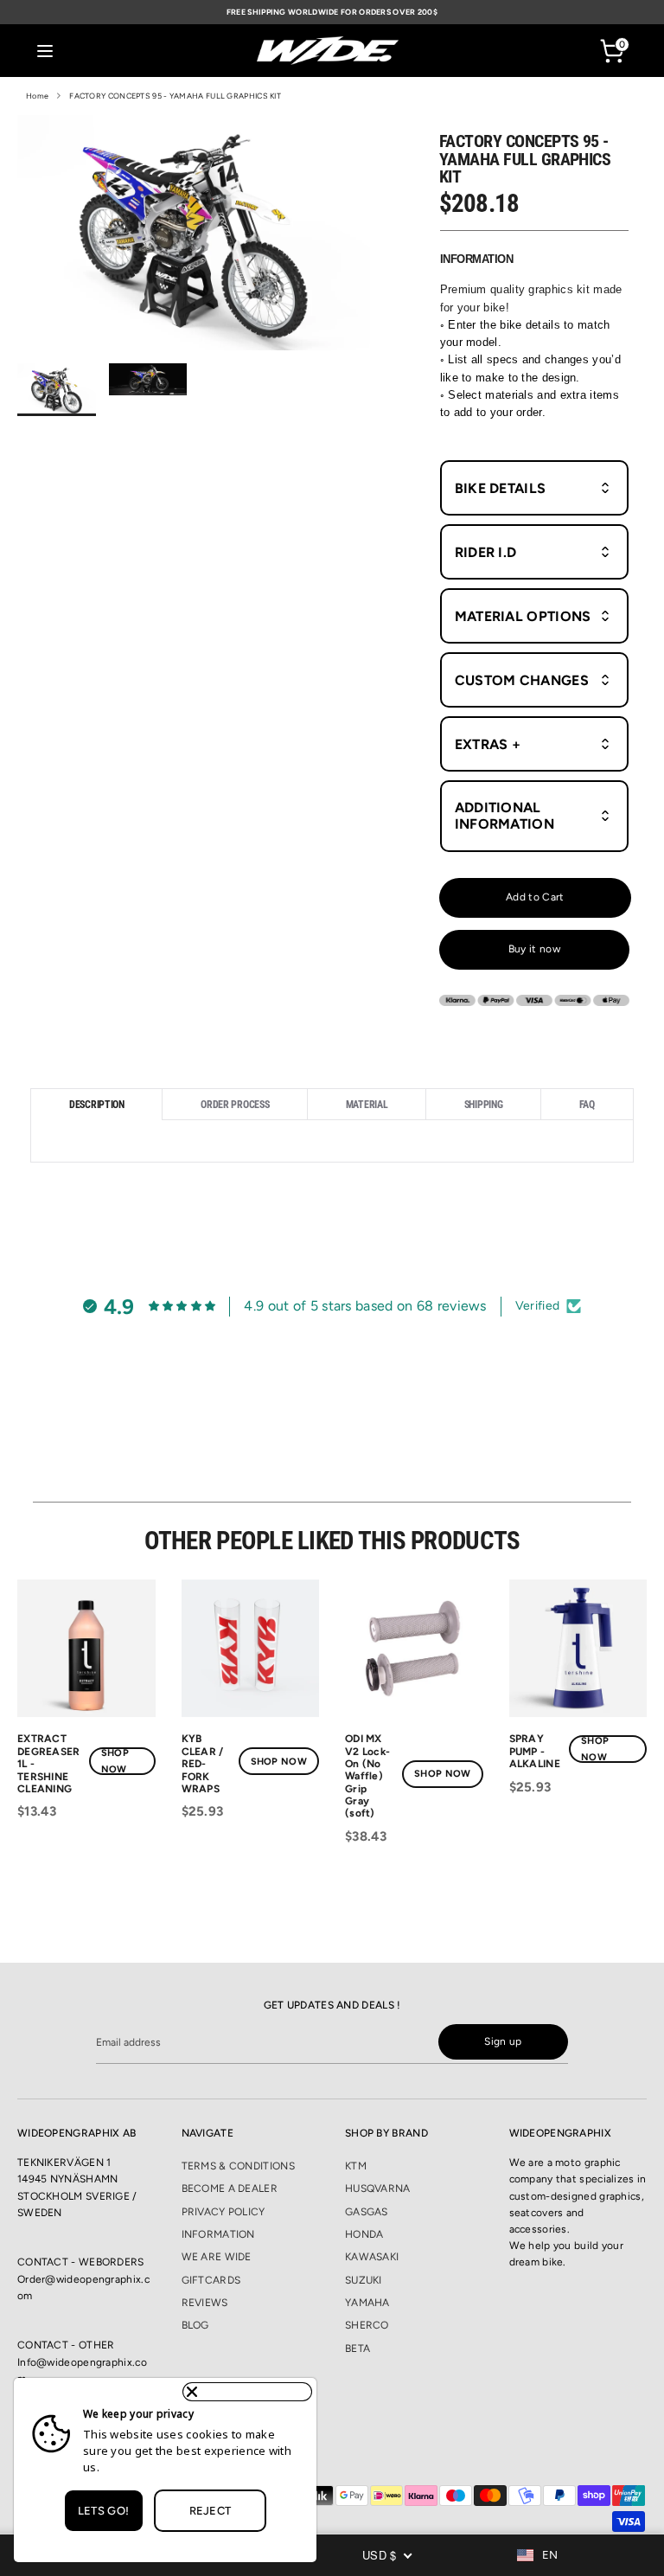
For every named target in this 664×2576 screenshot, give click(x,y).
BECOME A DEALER (230, 2188)
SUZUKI (364, 2280)
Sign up (503, 2041)
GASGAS (367, 2212)
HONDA (364, 2234)
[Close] (247, 2392)
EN (550, 2555)
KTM (356, 2166)
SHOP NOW (115, 1761)
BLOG (195, 2325)
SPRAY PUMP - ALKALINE (535, 1751)
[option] (194, 239)
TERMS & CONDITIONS (238, 2166)
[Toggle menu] (45, 51)
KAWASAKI (372, 2257)
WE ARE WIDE (217, 2257)
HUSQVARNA (378, 2188)
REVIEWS (205, 2303)
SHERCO (367, 2325)
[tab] (96, 1104)
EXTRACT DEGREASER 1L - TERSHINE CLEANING (49, 1764)
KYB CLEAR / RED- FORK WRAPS (203, 1764)
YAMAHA (367, 2303)
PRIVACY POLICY (223, 2212)
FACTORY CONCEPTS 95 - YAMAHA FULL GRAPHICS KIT (175, 96)
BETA (358, 2349)
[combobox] (551, 2556)
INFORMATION (218, 2234)
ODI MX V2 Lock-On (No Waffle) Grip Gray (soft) (367, 1776)
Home (37, 96)
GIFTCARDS (211, 2280)
